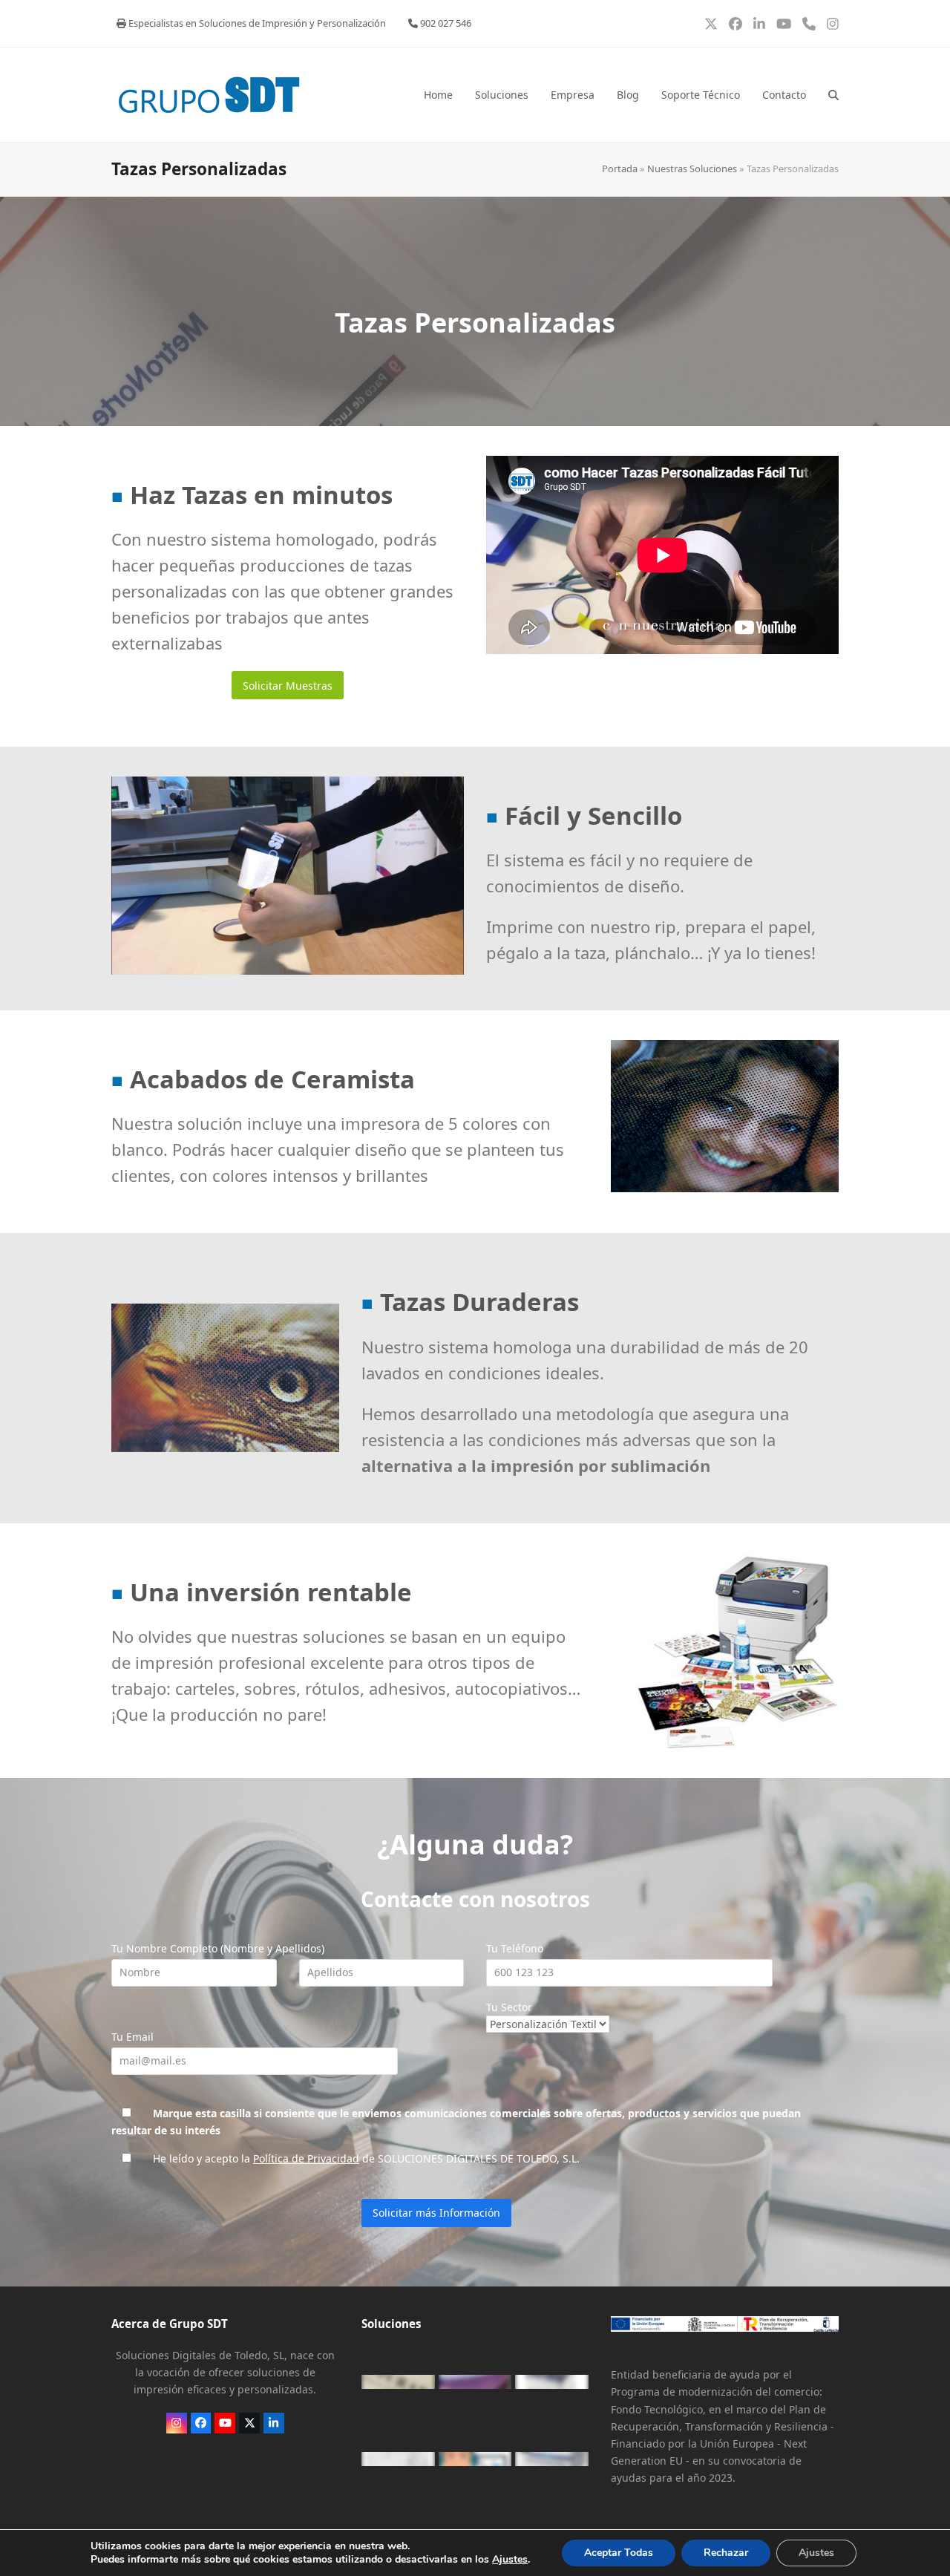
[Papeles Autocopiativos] (475, 2382)
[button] (833, 95)
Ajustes (510, 2560)
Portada (620, 169)
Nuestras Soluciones (692, 169)
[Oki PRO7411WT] (552, 2382)
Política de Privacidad (306, 2158)
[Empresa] (475, 2459)
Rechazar (726, 2553)
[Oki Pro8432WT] (398, 2459)
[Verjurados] (398, 2382)
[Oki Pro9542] (552, 2459)
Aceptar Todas (619, 2553)
